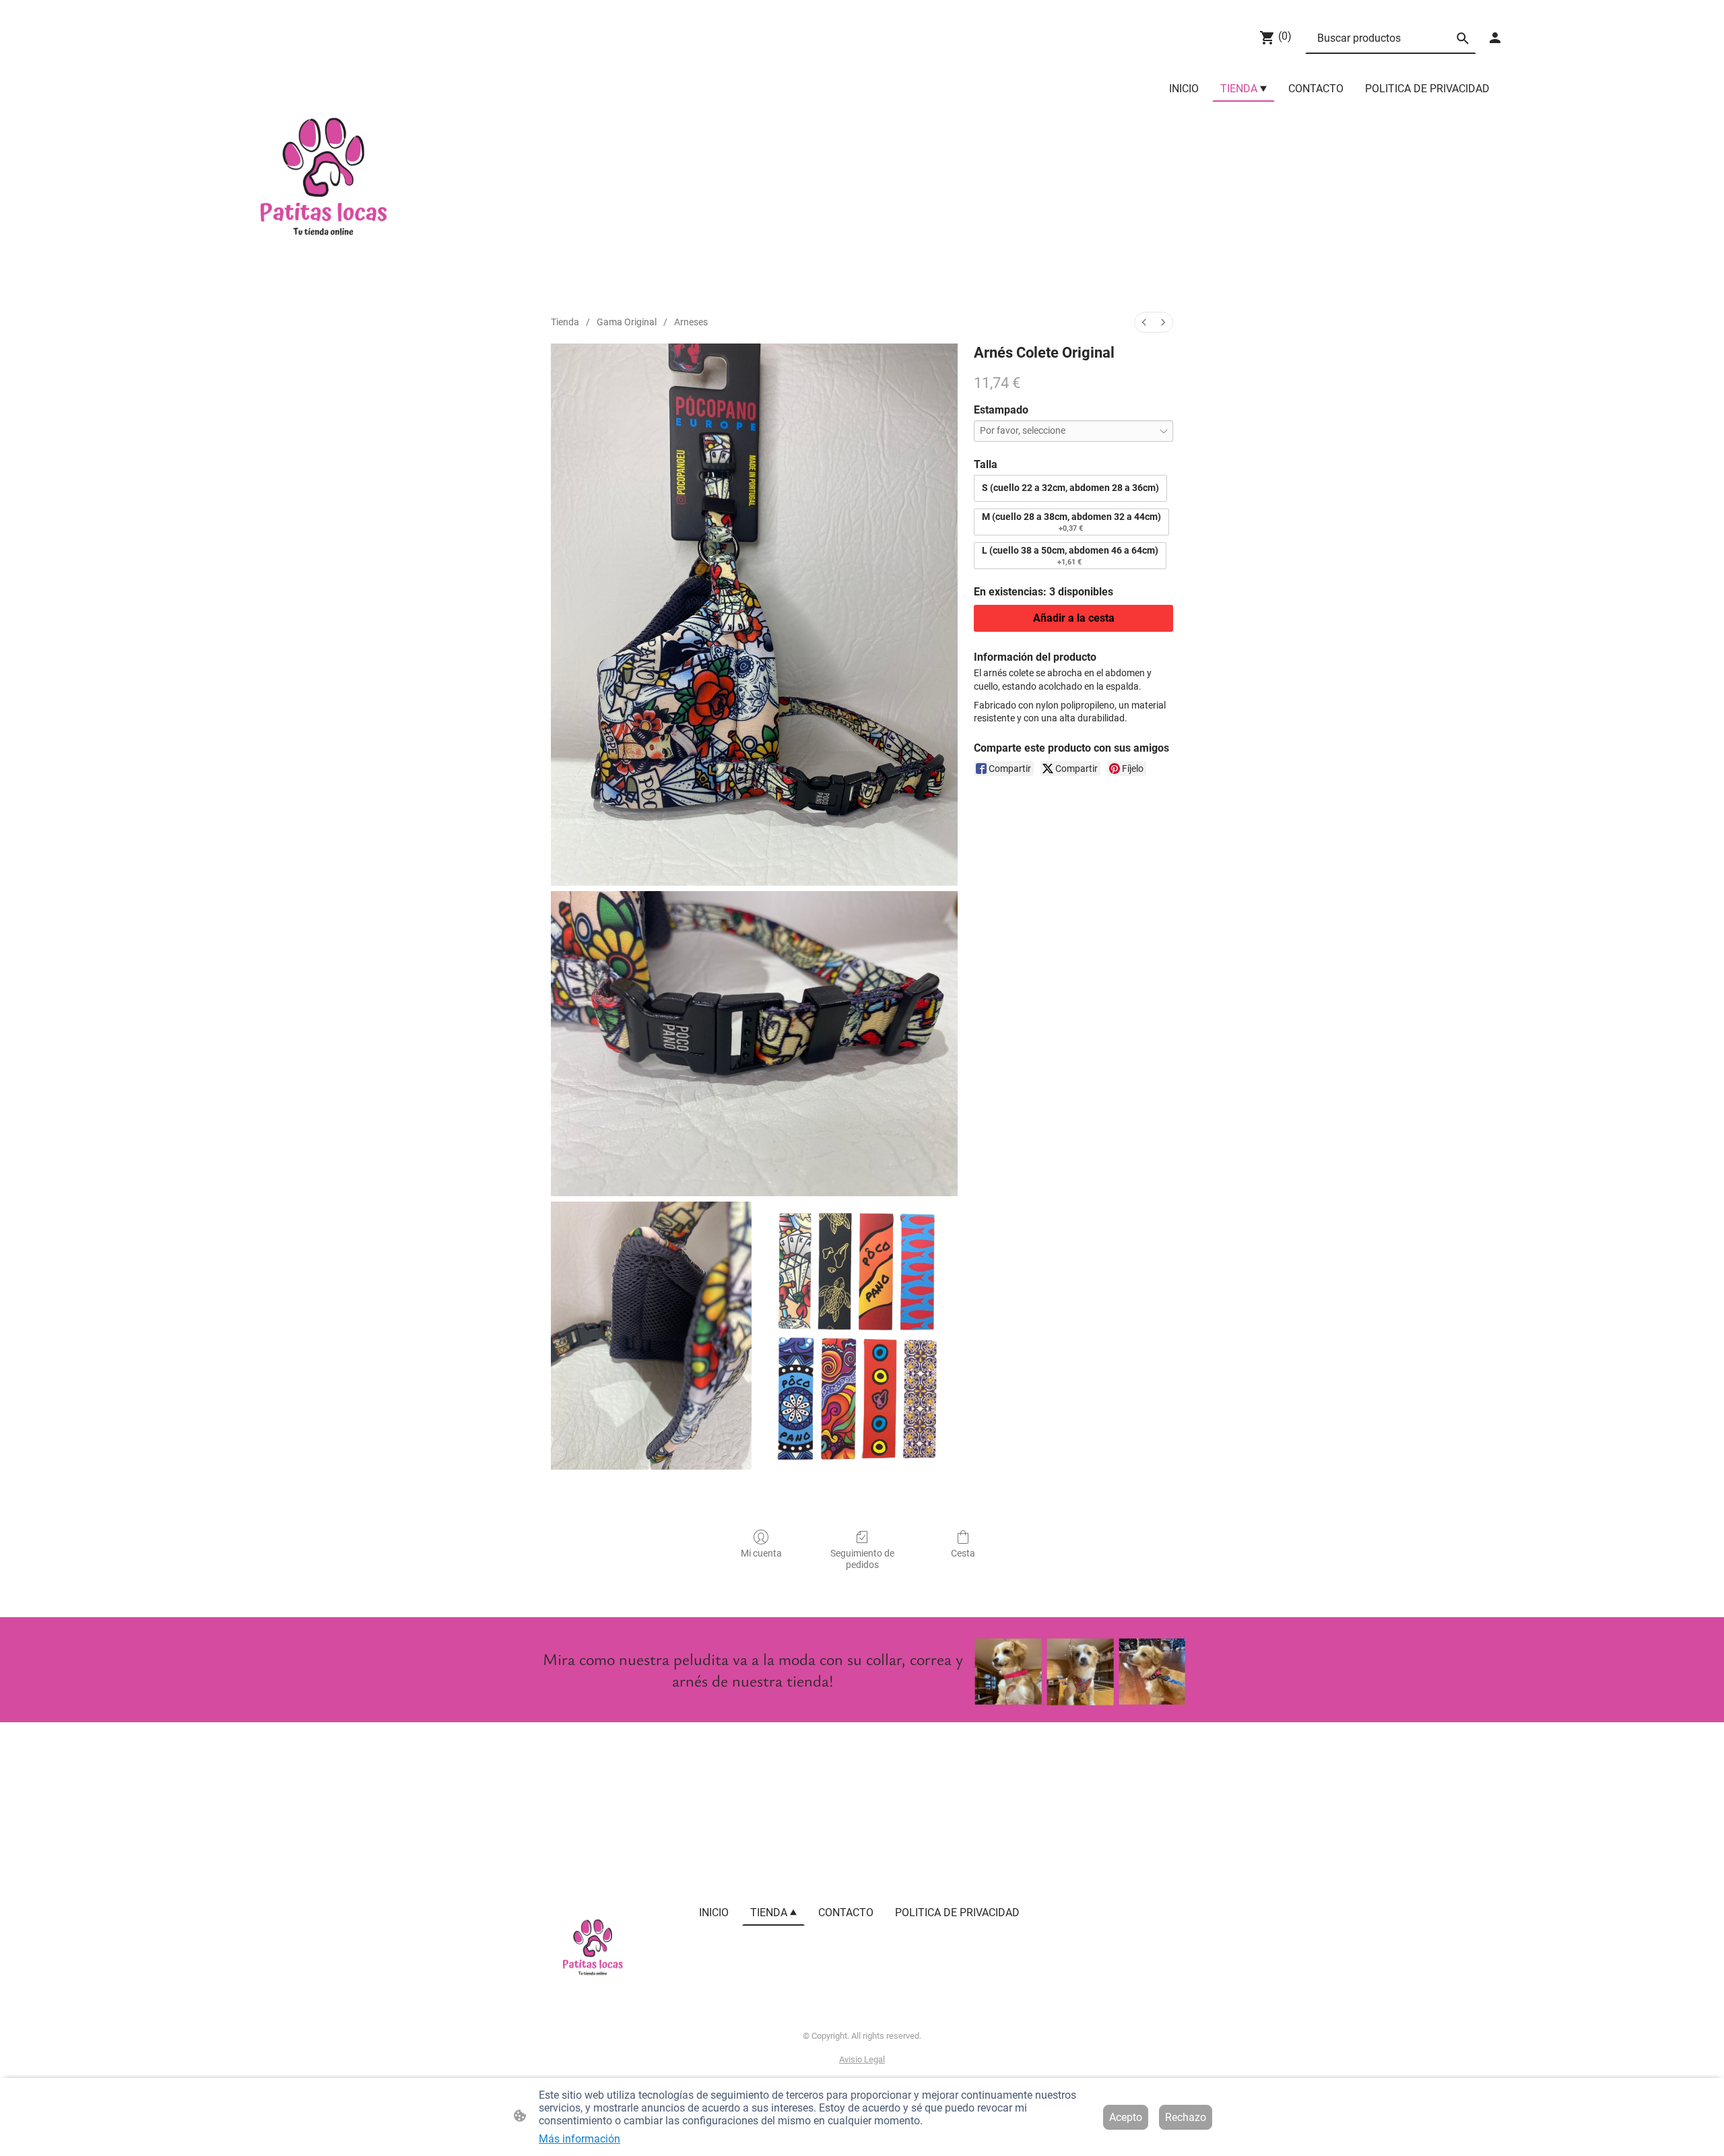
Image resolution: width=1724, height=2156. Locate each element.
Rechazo (1186, 2117)
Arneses (691, 322)
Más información (579, 2139)
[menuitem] (1144, 322)
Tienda (565, 322)
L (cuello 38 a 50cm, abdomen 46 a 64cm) (1070, 556)
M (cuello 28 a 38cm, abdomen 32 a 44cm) (1071, 522)
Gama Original (627, 322)
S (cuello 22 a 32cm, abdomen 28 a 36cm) (1070, 488)
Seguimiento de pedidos (862, 1559)
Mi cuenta (761, 1553)
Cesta (963, 1553)
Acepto (1126, 2117)
